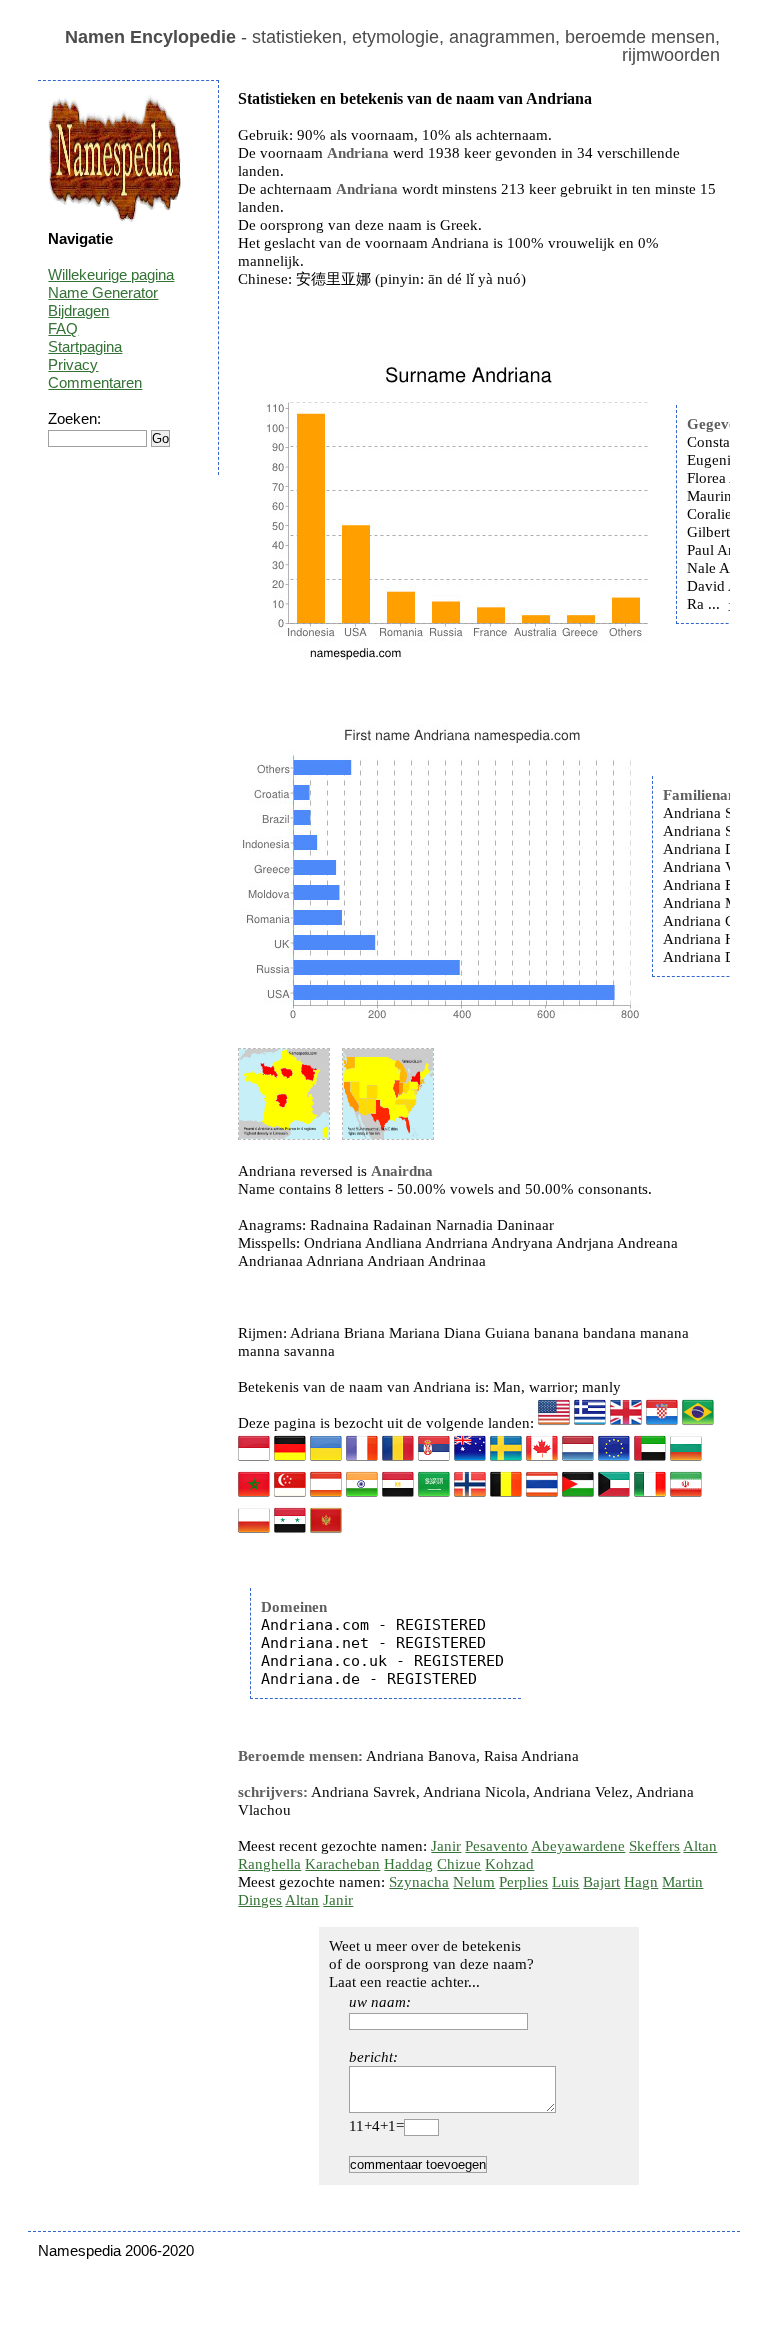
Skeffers (654, 1846)
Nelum (474, 1882)
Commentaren (95, 382)
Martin (682, 1882)
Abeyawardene (578, 1846)
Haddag (408, 1864)
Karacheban (342, 1864)
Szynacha (419, 1882)
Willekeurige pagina (111, 274)
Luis (565, 1882)
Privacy (73, 364)
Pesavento (496, 1846)
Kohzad (509, 1864)
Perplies (523, 1882)
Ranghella (269, 1864)
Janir (446, 1846)
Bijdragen (78, 310)
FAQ (63, 328)
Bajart (601, 1882)
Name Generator (103, 292)
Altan (700, 1846)
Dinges (260, 1900)
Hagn (641, 1882)
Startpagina (85, 346)
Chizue (459, 1864)
